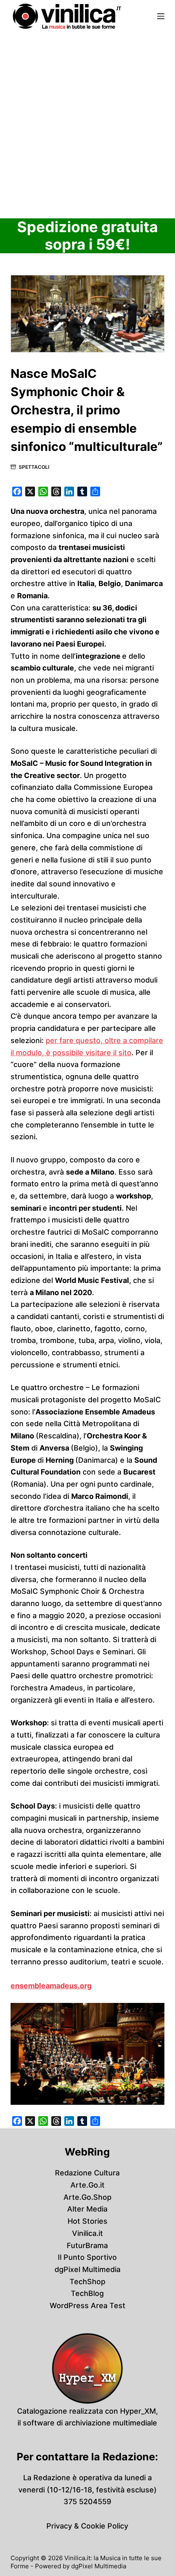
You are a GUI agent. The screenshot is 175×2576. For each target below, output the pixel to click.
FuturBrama (87, 2245)
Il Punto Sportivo (87, 2257)
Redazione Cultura (87, 2173)
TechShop (87, 2282)
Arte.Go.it (87, 2185)
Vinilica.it (87, 2233)
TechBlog (87, 2293)
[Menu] (161, 16)
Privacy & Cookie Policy (87, 2526)
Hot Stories (87, 2221)
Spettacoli (34, 467)
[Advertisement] (87, 124)
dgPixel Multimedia (87, 2269)
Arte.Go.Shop (87, 2197)
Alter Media (87, 2209)
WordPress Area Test (87, 2305)
